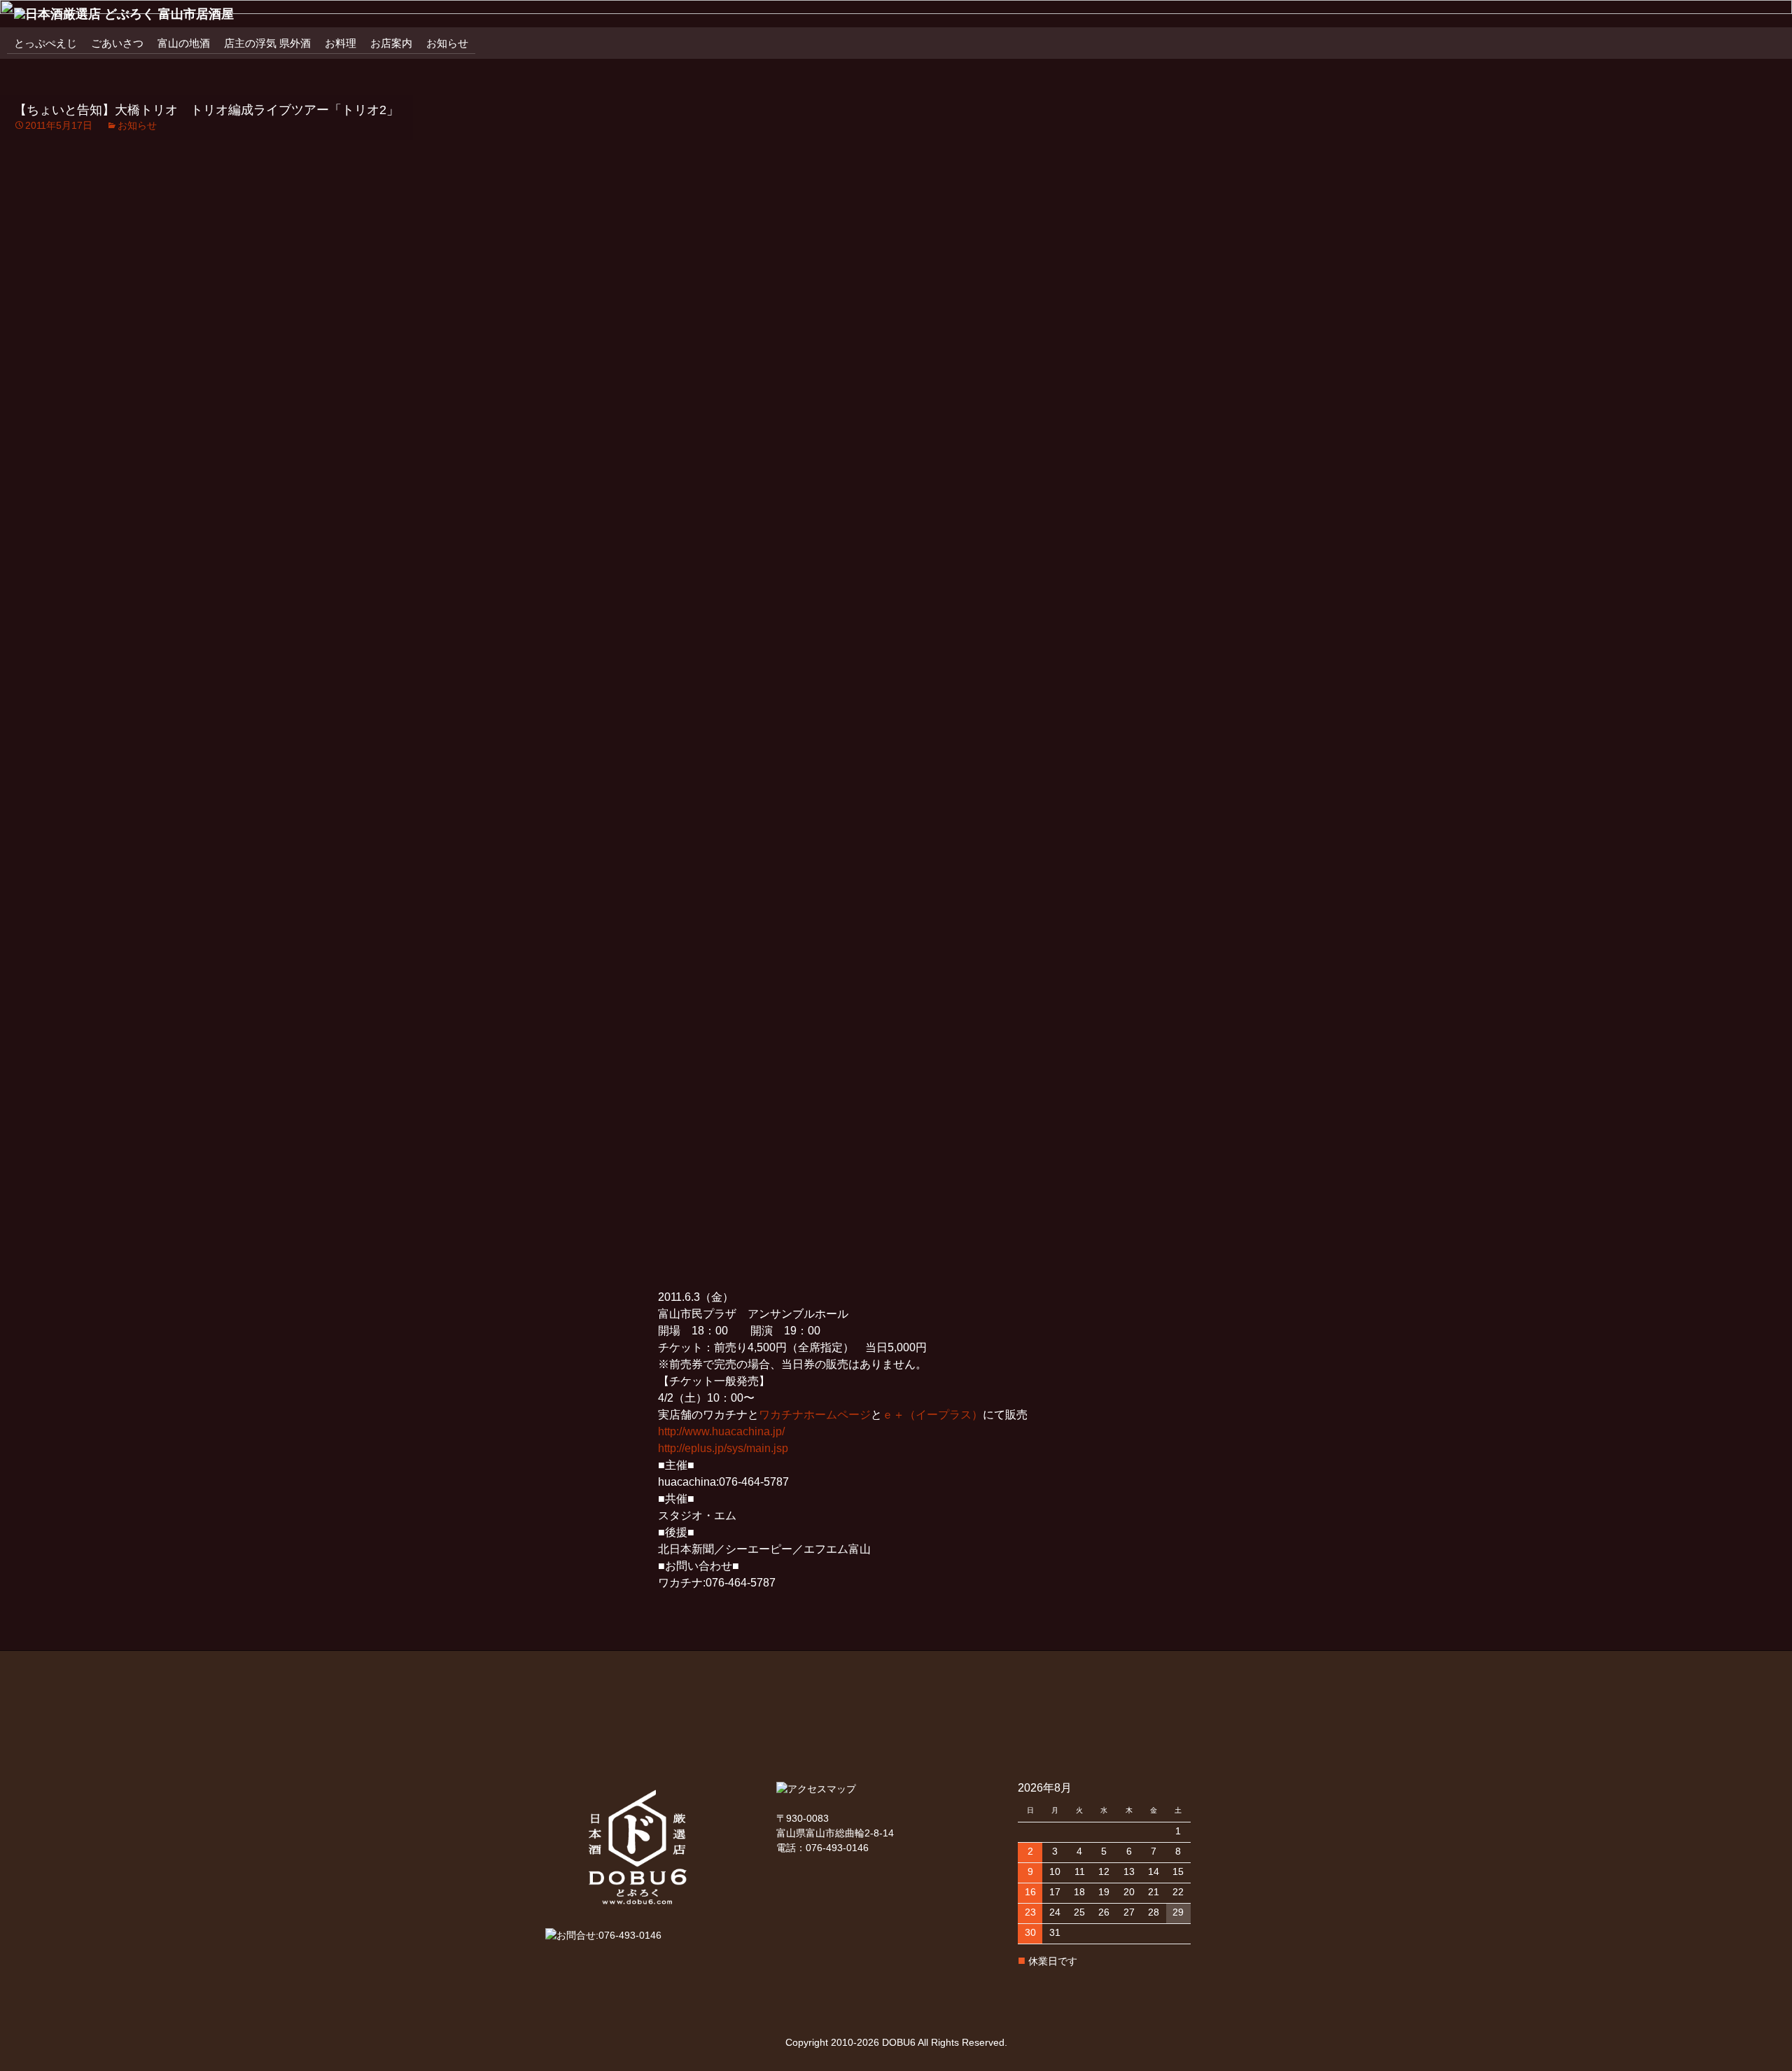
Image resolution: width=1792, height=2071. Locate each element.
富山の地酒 (184, 43)
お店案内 (391, 43)
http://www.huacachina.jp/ (721, 1431)
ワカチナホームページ (815, 1415)
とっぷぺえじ (45, 43)
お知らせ (447, 43)
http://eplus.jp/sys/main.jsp (723, 1448)
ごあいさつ (117, 43)
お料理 (341, 43)
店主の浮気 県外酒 (267, 43)
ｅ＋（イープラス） (932, 1415)
